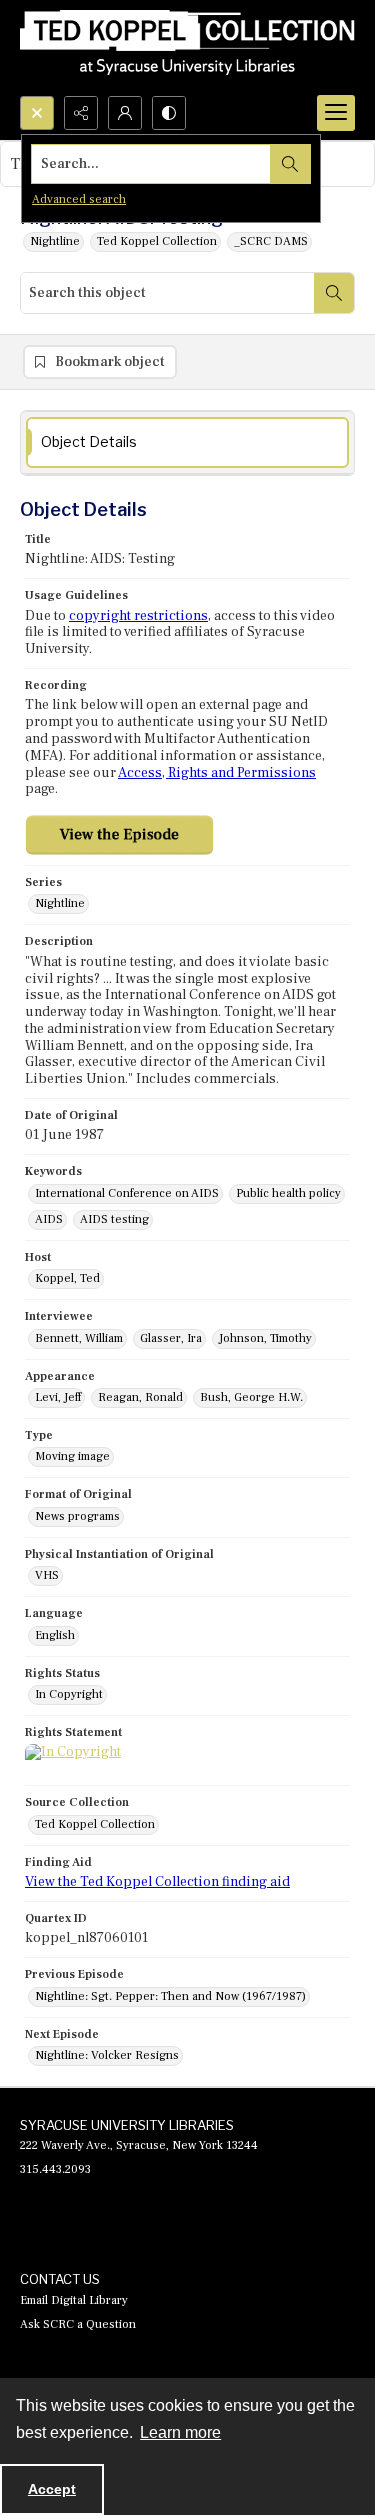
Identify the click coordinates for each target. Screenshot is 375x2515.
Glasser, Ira (171, 1338)
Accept (52, 2489)
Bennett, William (79, 1338)
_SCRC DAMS (271, 241)
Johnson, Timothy (265, 1338)
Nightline (55, 241)
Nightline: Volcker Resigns (107, 2055)
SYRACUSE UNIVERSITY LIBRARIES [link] (127, 2125)
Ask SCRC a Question (78, 2324)
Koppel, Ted (67, 1278)
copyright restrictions (138, 616)
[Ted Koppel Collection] (187, 48)
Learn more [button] (180, 2432)
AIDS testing (114, 1219)
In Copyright (69, 1694)
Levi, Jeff (58, 1397)
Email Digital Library (74, 2300)
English (55, 1635)
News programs (77, 1516)
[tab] (187, 442)
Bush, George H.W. (251, 1397)
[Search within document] (334, 293)
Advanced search (79, 199)
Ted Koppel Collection (157, 241)
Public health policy (288, 1193)
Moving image (72, 1456)
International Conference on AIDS (127, 1193)
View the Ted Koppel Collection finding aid (157, 1882)
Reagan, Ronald (140, 1397)
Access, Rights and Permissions (217, 773)
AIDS (49, 1219)
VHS (47, 1575)
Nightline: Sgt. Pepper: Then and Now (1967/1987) (170, 1996)
